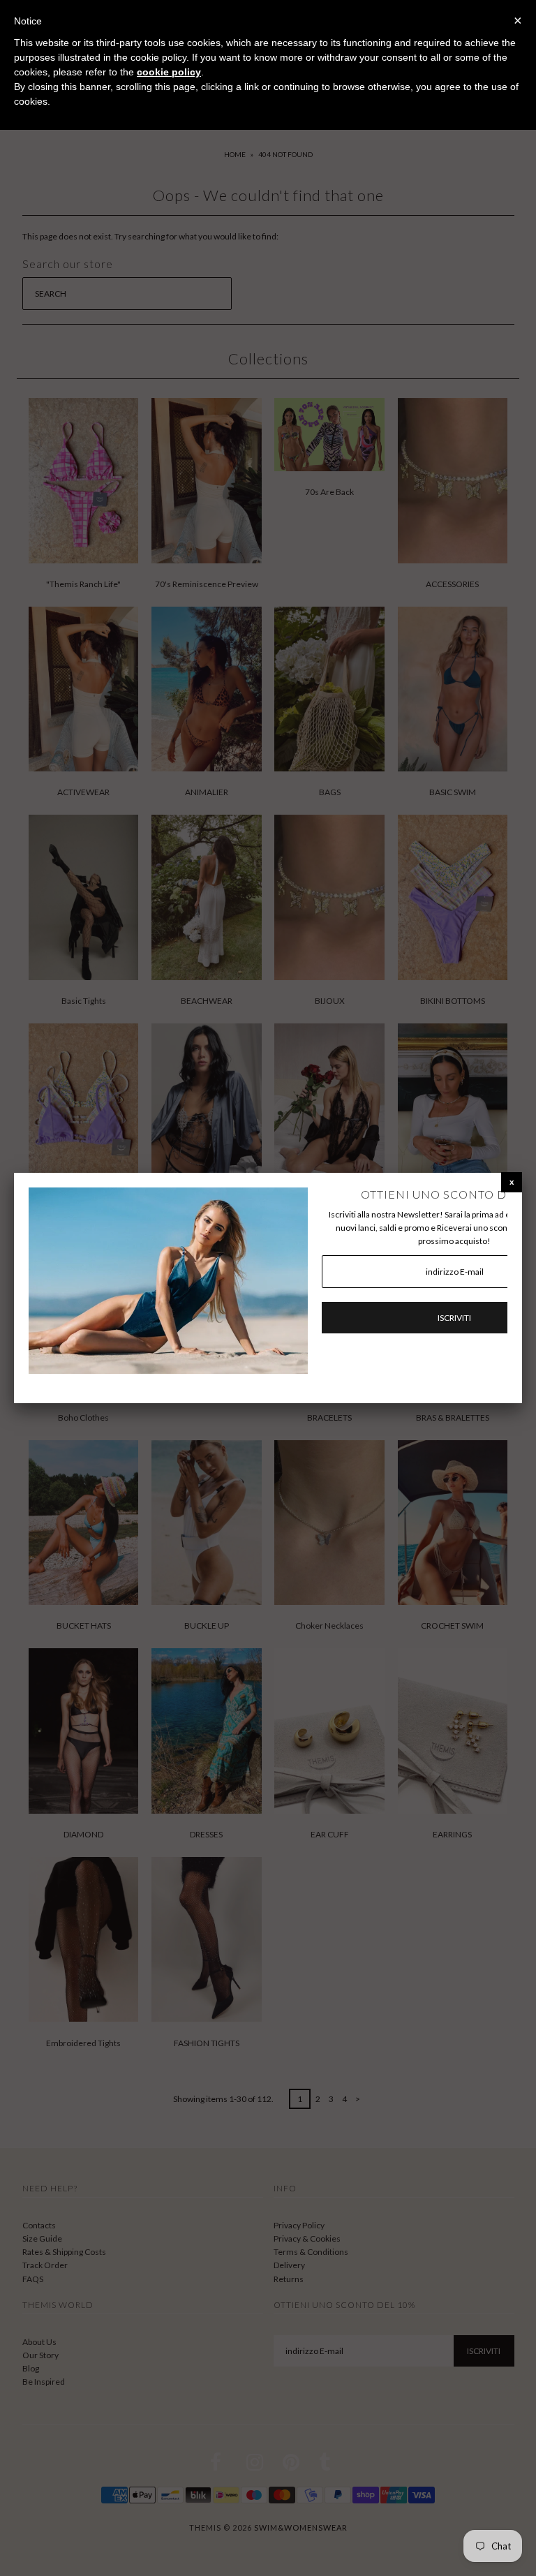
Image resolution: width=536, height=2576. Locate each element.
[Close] (512, 1182)
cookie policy (169, 72)
